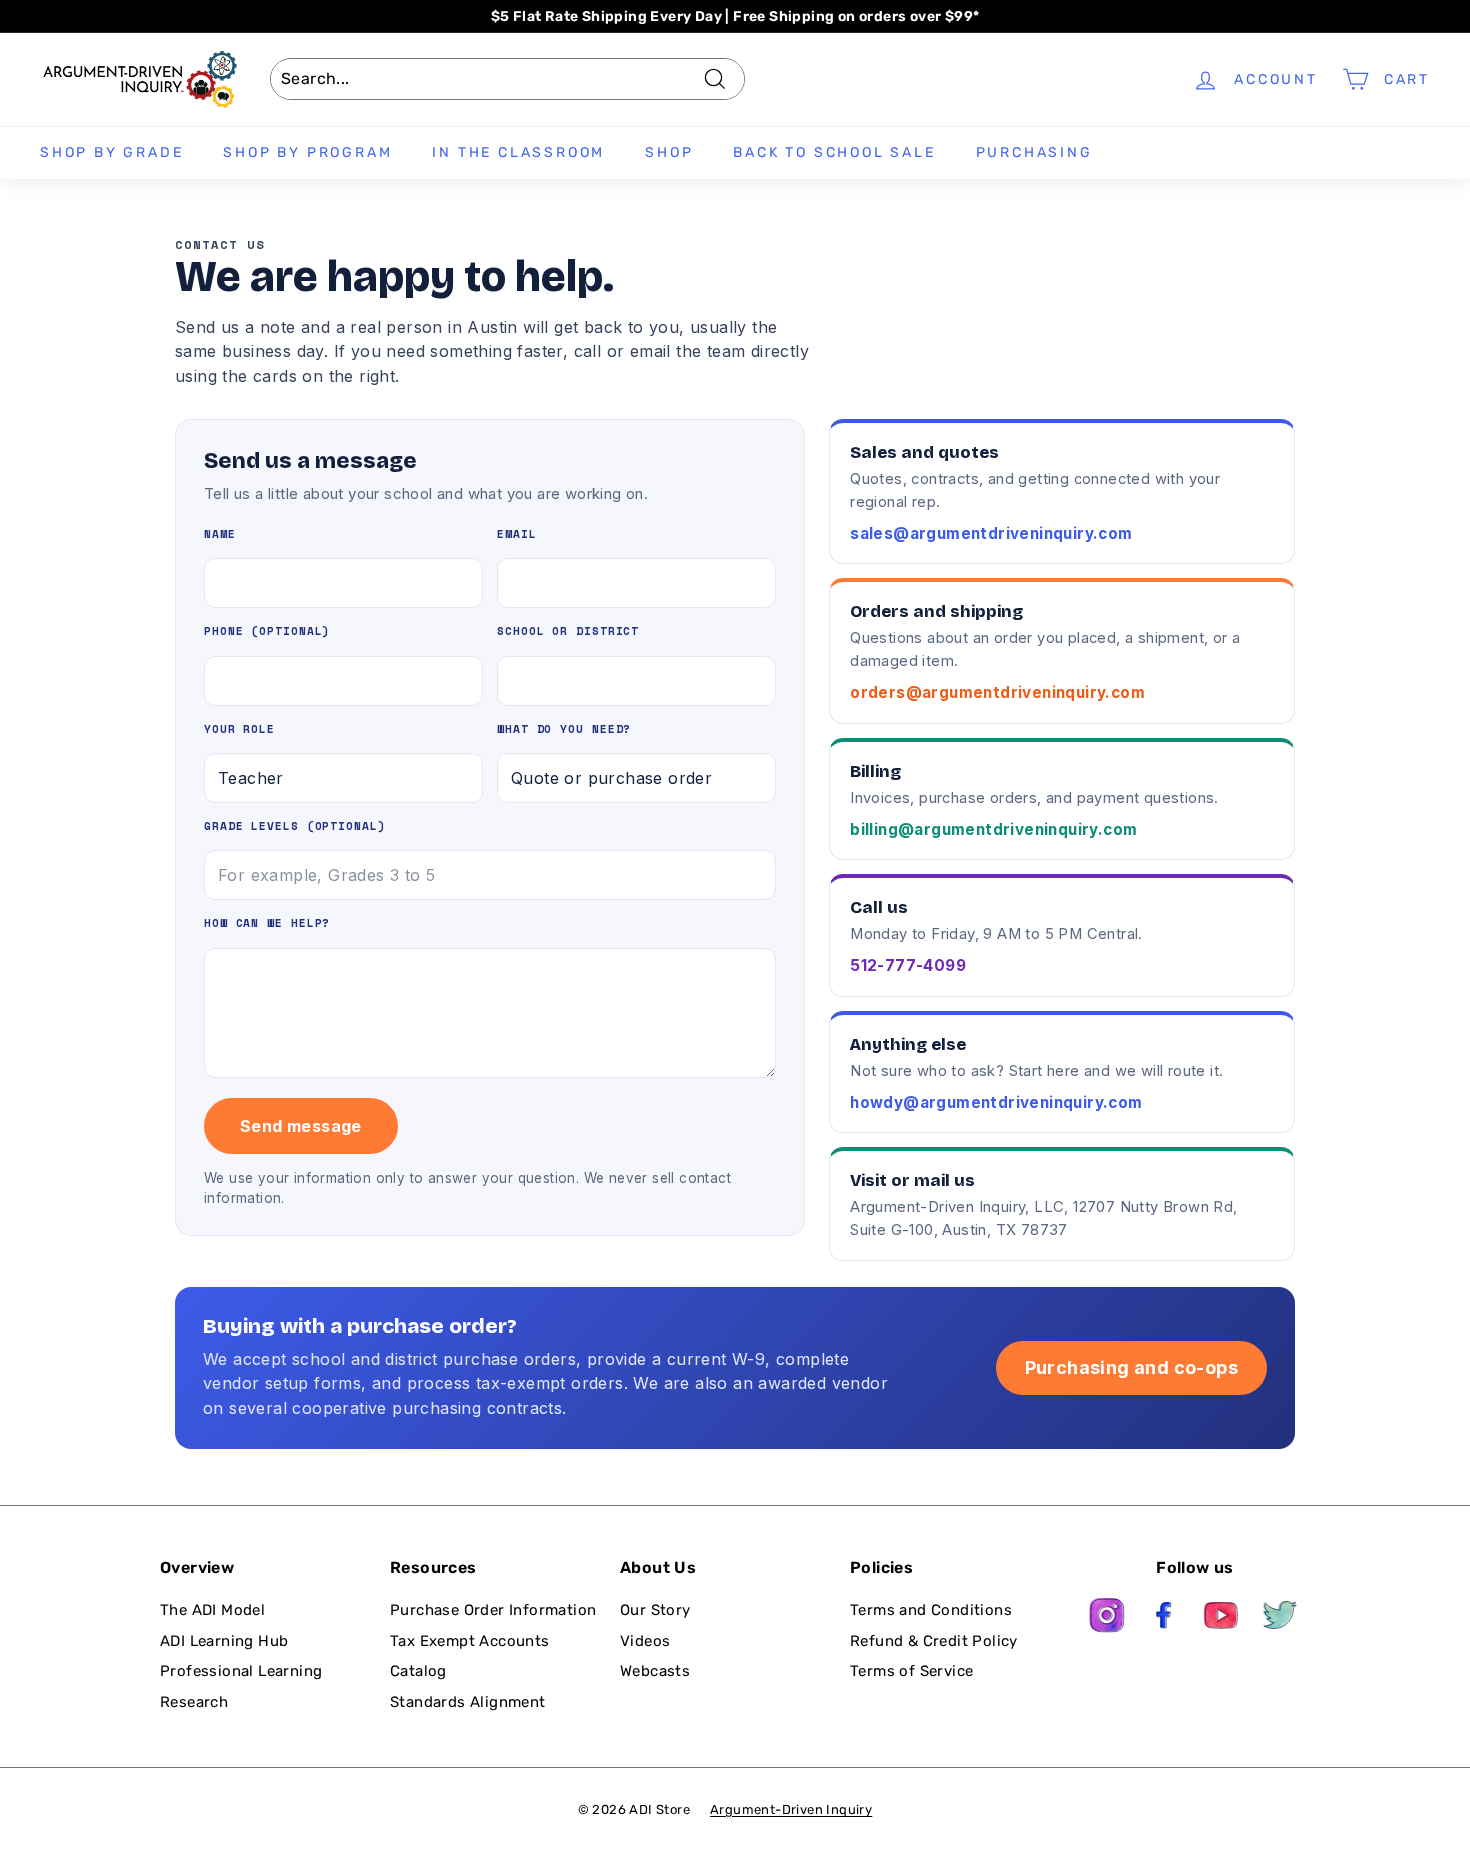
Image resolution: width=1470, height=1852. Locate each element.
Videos (645, 1641)
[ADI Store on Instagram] (1107, 1618)
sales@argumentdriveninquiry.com (991, 533)
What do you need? (564, 728)
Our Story (655, 1610)
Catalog (418, 1671)
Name (220, 533)
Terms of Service (911, 1671)
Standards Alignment (468, 1702)
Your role (239, 728)
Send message (301, 1126)
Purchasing (1034, 152)
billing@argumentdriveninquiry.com (993, 829)
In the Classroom (518, 152)
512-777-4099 (908, 965)
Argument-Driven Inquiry (791, 1809)
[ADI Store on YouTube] (1222, 1618)
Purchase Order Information (493, 1610)
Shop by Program (307, 152)
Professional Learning (241, 1671)
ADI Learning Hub (224, 1641)
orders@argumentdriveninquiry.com (997, 692)
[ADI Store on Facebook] (1165, 1618)
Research (194, 1702)
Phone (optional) (267, 630)
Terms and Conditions (931, 1610)
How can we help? (267, 922)
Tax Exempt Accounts (470, 1641)
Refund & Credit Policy (934, 1641)
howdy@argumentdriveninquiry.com (996, 1102)
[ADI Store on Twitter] (1280, 1618)
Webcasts (655, 1671)
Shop (669, 152)
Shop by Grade (111, 152)
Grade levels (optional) (295, 825)
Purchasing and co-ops (1131, 1367)
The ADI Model (212, 1610)
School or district (568, 630)
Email (516, 533)
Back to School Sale (834, 152)
